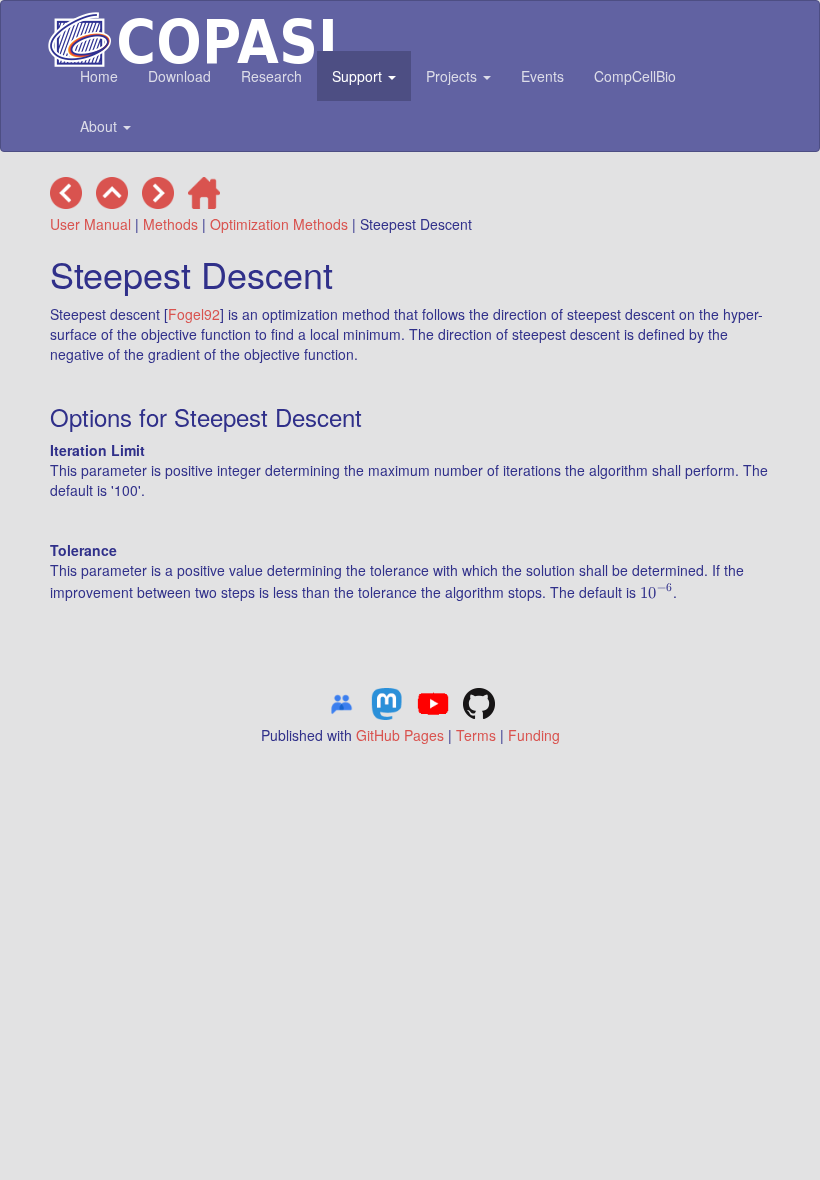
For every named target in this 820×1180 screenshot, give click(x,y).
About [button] (100, 126)
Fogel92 (194, 314)
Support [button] (359, 76)
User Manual (90, 224)
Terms (476, 735)
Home (99, 76)
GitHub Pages (400, 735)
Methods (170, 224)
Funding (534, 735)
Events (542, 76)
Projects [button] (453, 76)
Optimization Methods (279, 224)
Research (271, 76)
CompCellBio (635, 76)
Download (179, 76)
